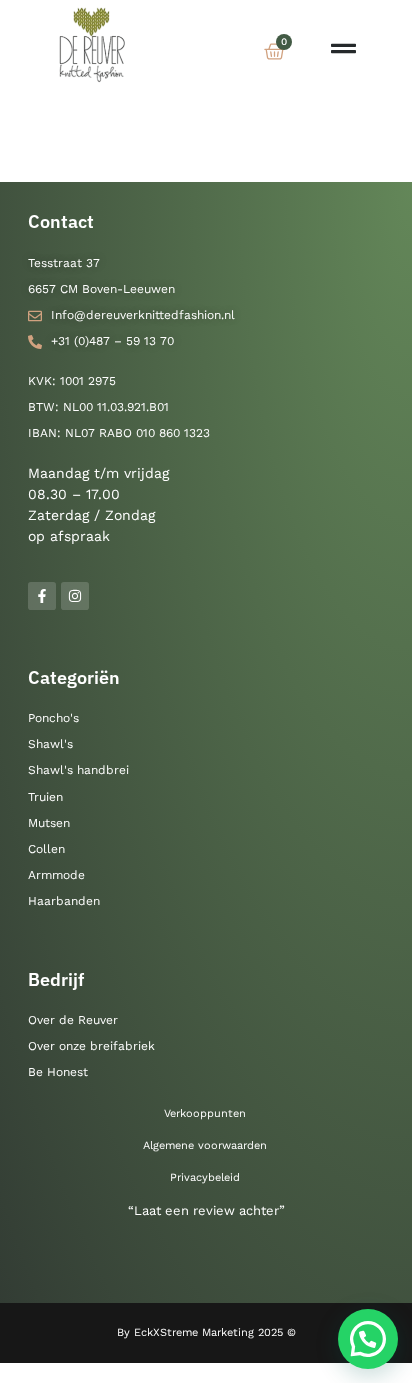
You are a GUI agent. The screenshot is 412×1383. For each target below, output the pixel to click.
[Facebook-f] (42, 596)
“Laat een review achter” (206, 1210)
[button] (368, 1339)
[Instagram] (75, 596)
